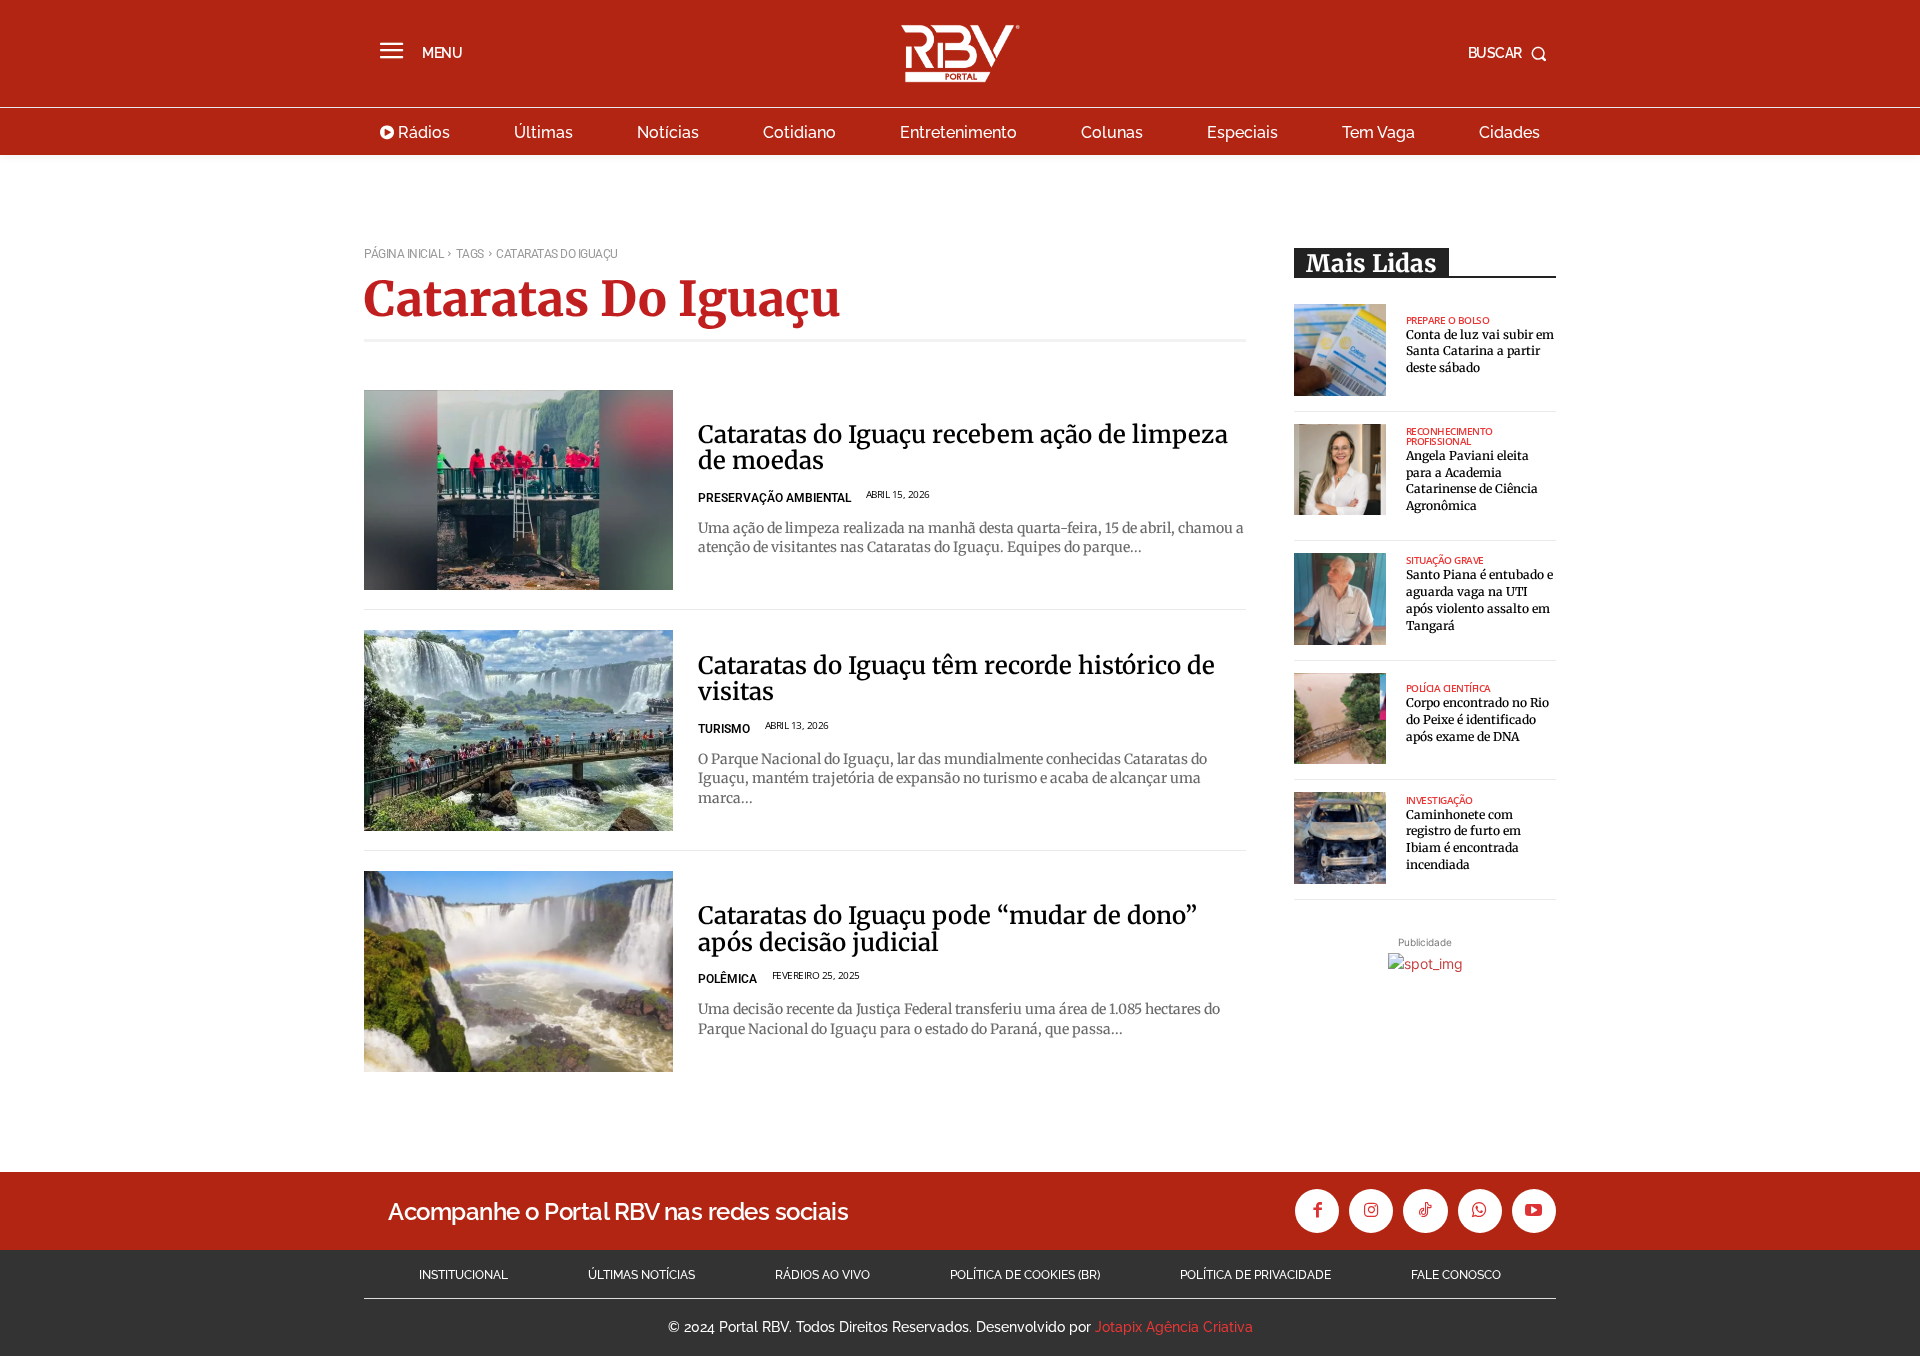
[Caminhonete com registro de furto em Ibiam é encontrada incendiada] (1340, 838)
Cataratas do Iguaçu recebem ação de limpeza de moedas (963, 447)
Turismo (724, 729)
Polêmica (727, 979)
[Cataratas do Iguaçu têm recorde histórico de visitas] (518, 730)
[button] (1512, 53)
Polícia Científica (1448, 688)
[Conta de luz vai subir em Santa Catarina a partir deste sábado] (1340, 350)
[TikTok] (1425, 1211)
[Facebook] (1317, 1211)
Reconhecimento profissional (1449, 436)
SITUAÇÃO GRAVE (1445, 560)
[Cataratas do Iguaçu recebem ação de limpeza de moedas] (518, 490)
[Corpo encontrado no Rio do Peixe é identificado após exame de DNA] (1340, 719)
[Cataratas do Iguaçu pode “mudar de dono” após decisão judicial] (518, 971)
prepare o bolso (1448, 320)
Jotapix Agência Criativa (1174, 1327)
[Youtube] (1534, 1211)
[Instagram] (1371, 1211)
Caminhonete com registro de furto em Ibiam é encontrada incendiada (1463, 839)
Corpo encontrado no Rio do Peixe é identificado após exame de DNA (1477, 719)
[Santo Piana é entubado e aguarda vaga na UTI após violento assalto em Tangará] (1340, 599)
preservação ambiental (774, 498)
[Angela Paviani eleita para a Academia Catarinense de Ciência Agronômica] (1340, 470)
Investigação (1439, 800)
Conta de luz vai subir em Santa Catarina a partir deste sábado (1480, 351)
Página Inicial (403, 254)
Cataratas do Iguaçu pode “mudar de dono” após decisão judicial (947, 928)
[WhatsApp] (1480, 1211)
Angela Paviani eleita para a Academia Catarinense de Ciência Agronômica (1472, 480)
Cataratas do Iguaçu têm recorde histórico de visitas (956, 678)
